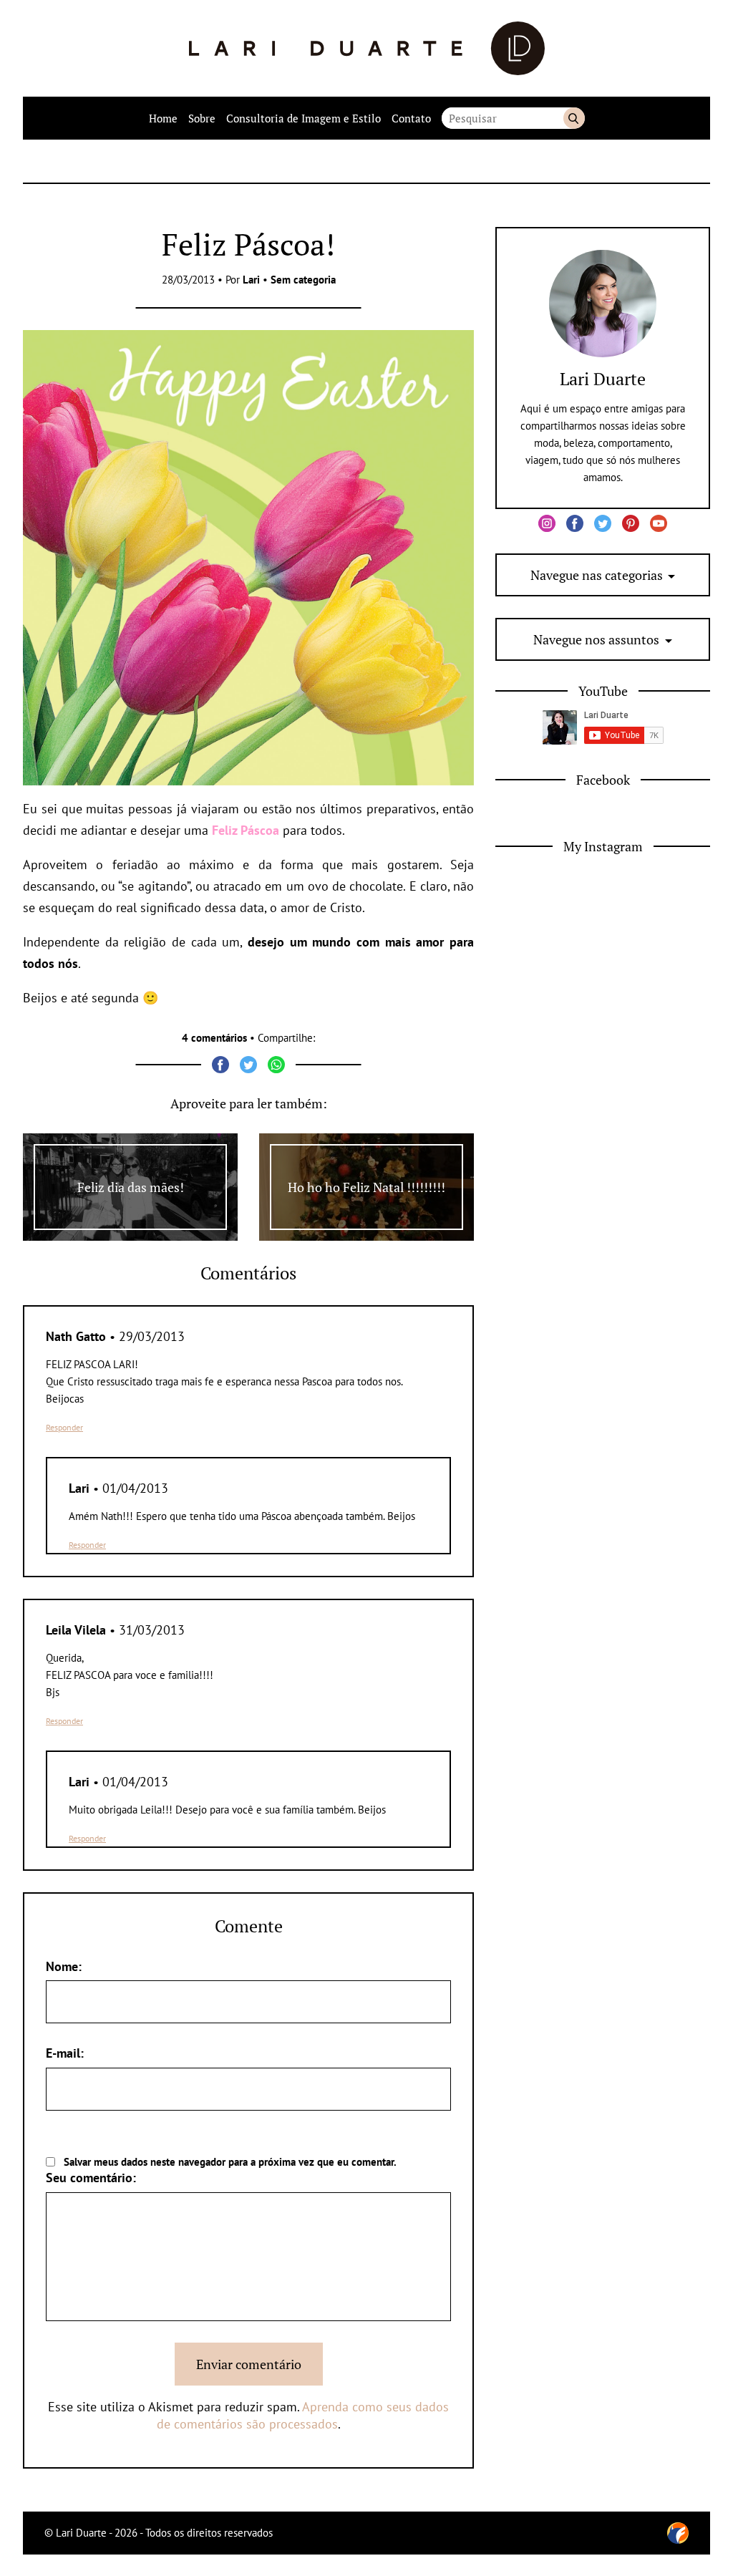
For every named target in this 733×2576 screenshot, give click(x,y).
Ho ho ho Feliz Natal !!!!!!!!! (366, 1187)
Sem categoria (303, 280)
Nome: (64, 1966)
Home (163, 118)
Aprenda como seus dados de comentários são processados (303, 2415)
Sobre (202, 118)
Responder (64, 1427)
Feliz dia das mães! (131, 1187)
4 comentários (214, 1038)
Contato (411, 118)
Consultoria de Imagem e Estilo (304, 118)
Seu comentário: (91, 2178)
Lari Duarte (603, 379)
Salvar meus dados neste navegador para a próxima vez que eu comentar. (230, 2162)
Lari (251, 280)
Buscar (574, 118)
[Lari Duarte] (367, 48)
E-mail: (65, 2053)
